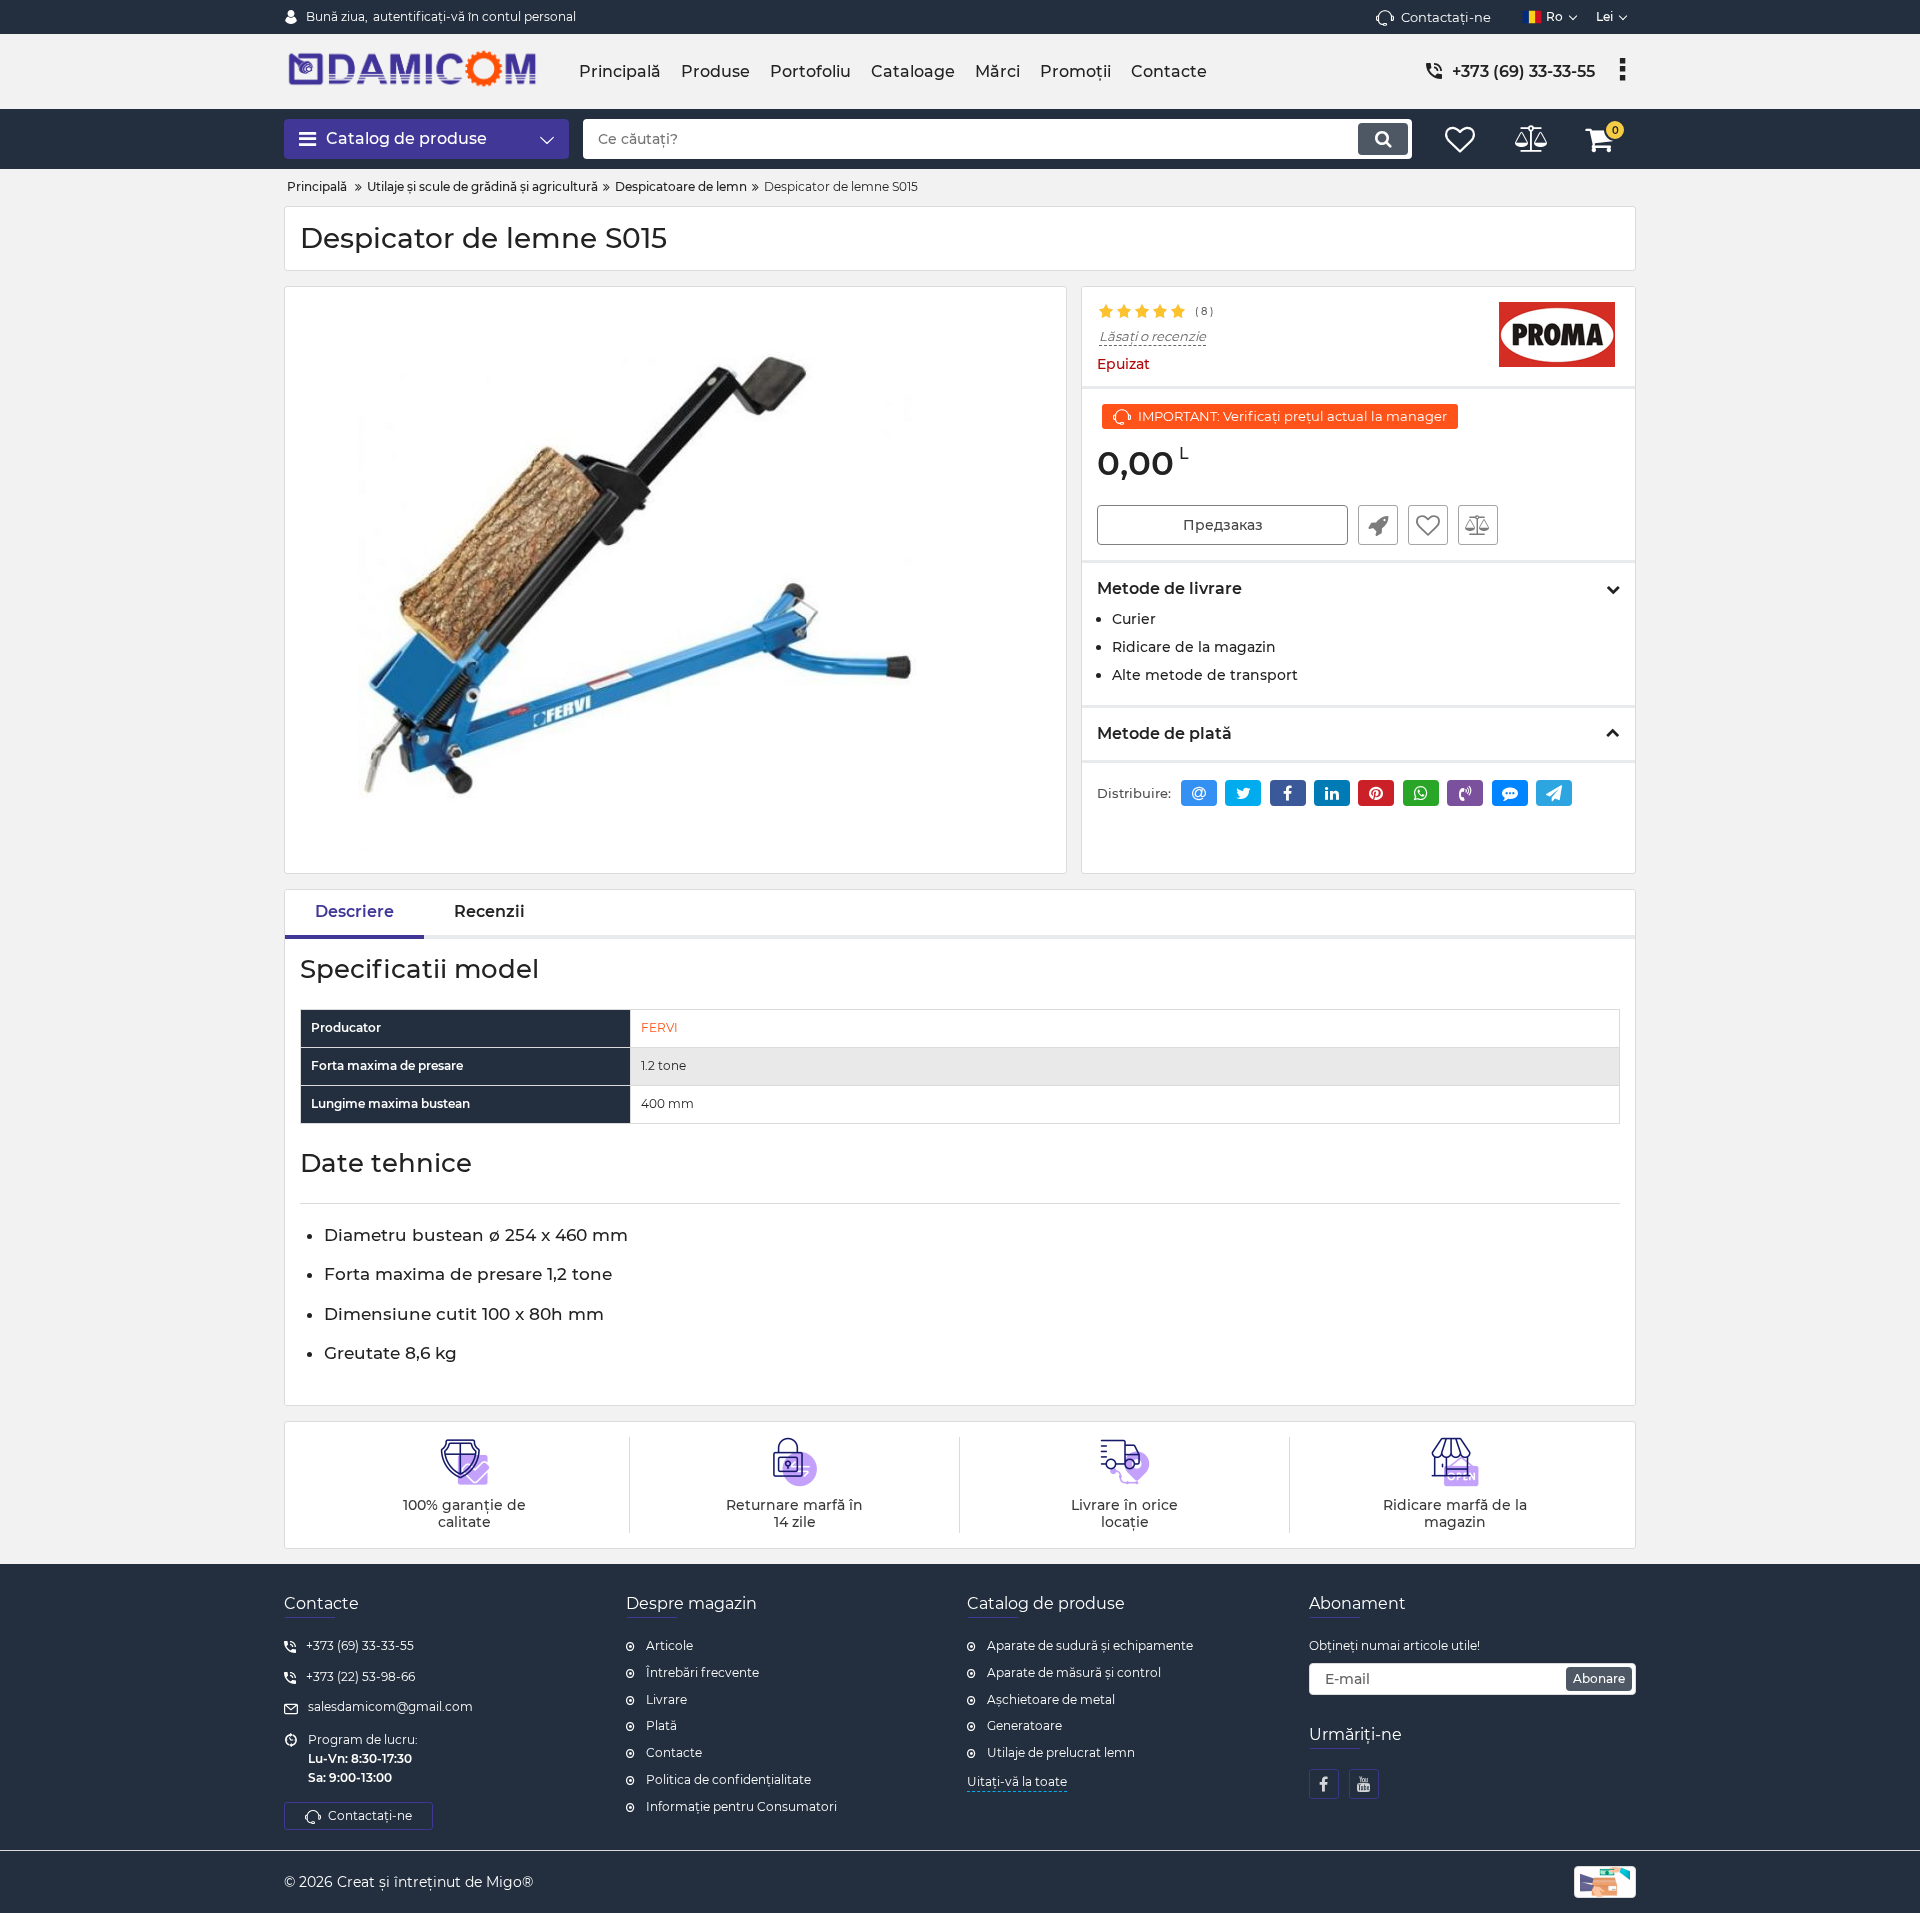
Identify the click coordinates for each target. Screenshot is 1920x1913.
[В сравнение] (1478, 525)
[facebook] (1324, 1784)
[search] (1383, 139)
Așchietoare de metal (1051, 1699)
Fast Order (1378, 525)
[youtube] (1364, 1784)
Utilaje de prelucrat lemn (1061, 1752)
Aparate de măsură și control (1074, 1672)
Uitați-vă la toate (1017, 1781)
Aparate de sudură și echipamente (1090, 1645)
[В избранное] (1428, 525)
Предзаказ (1223, 525)
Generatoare (1024, 1725)
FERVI (659, 1027)
